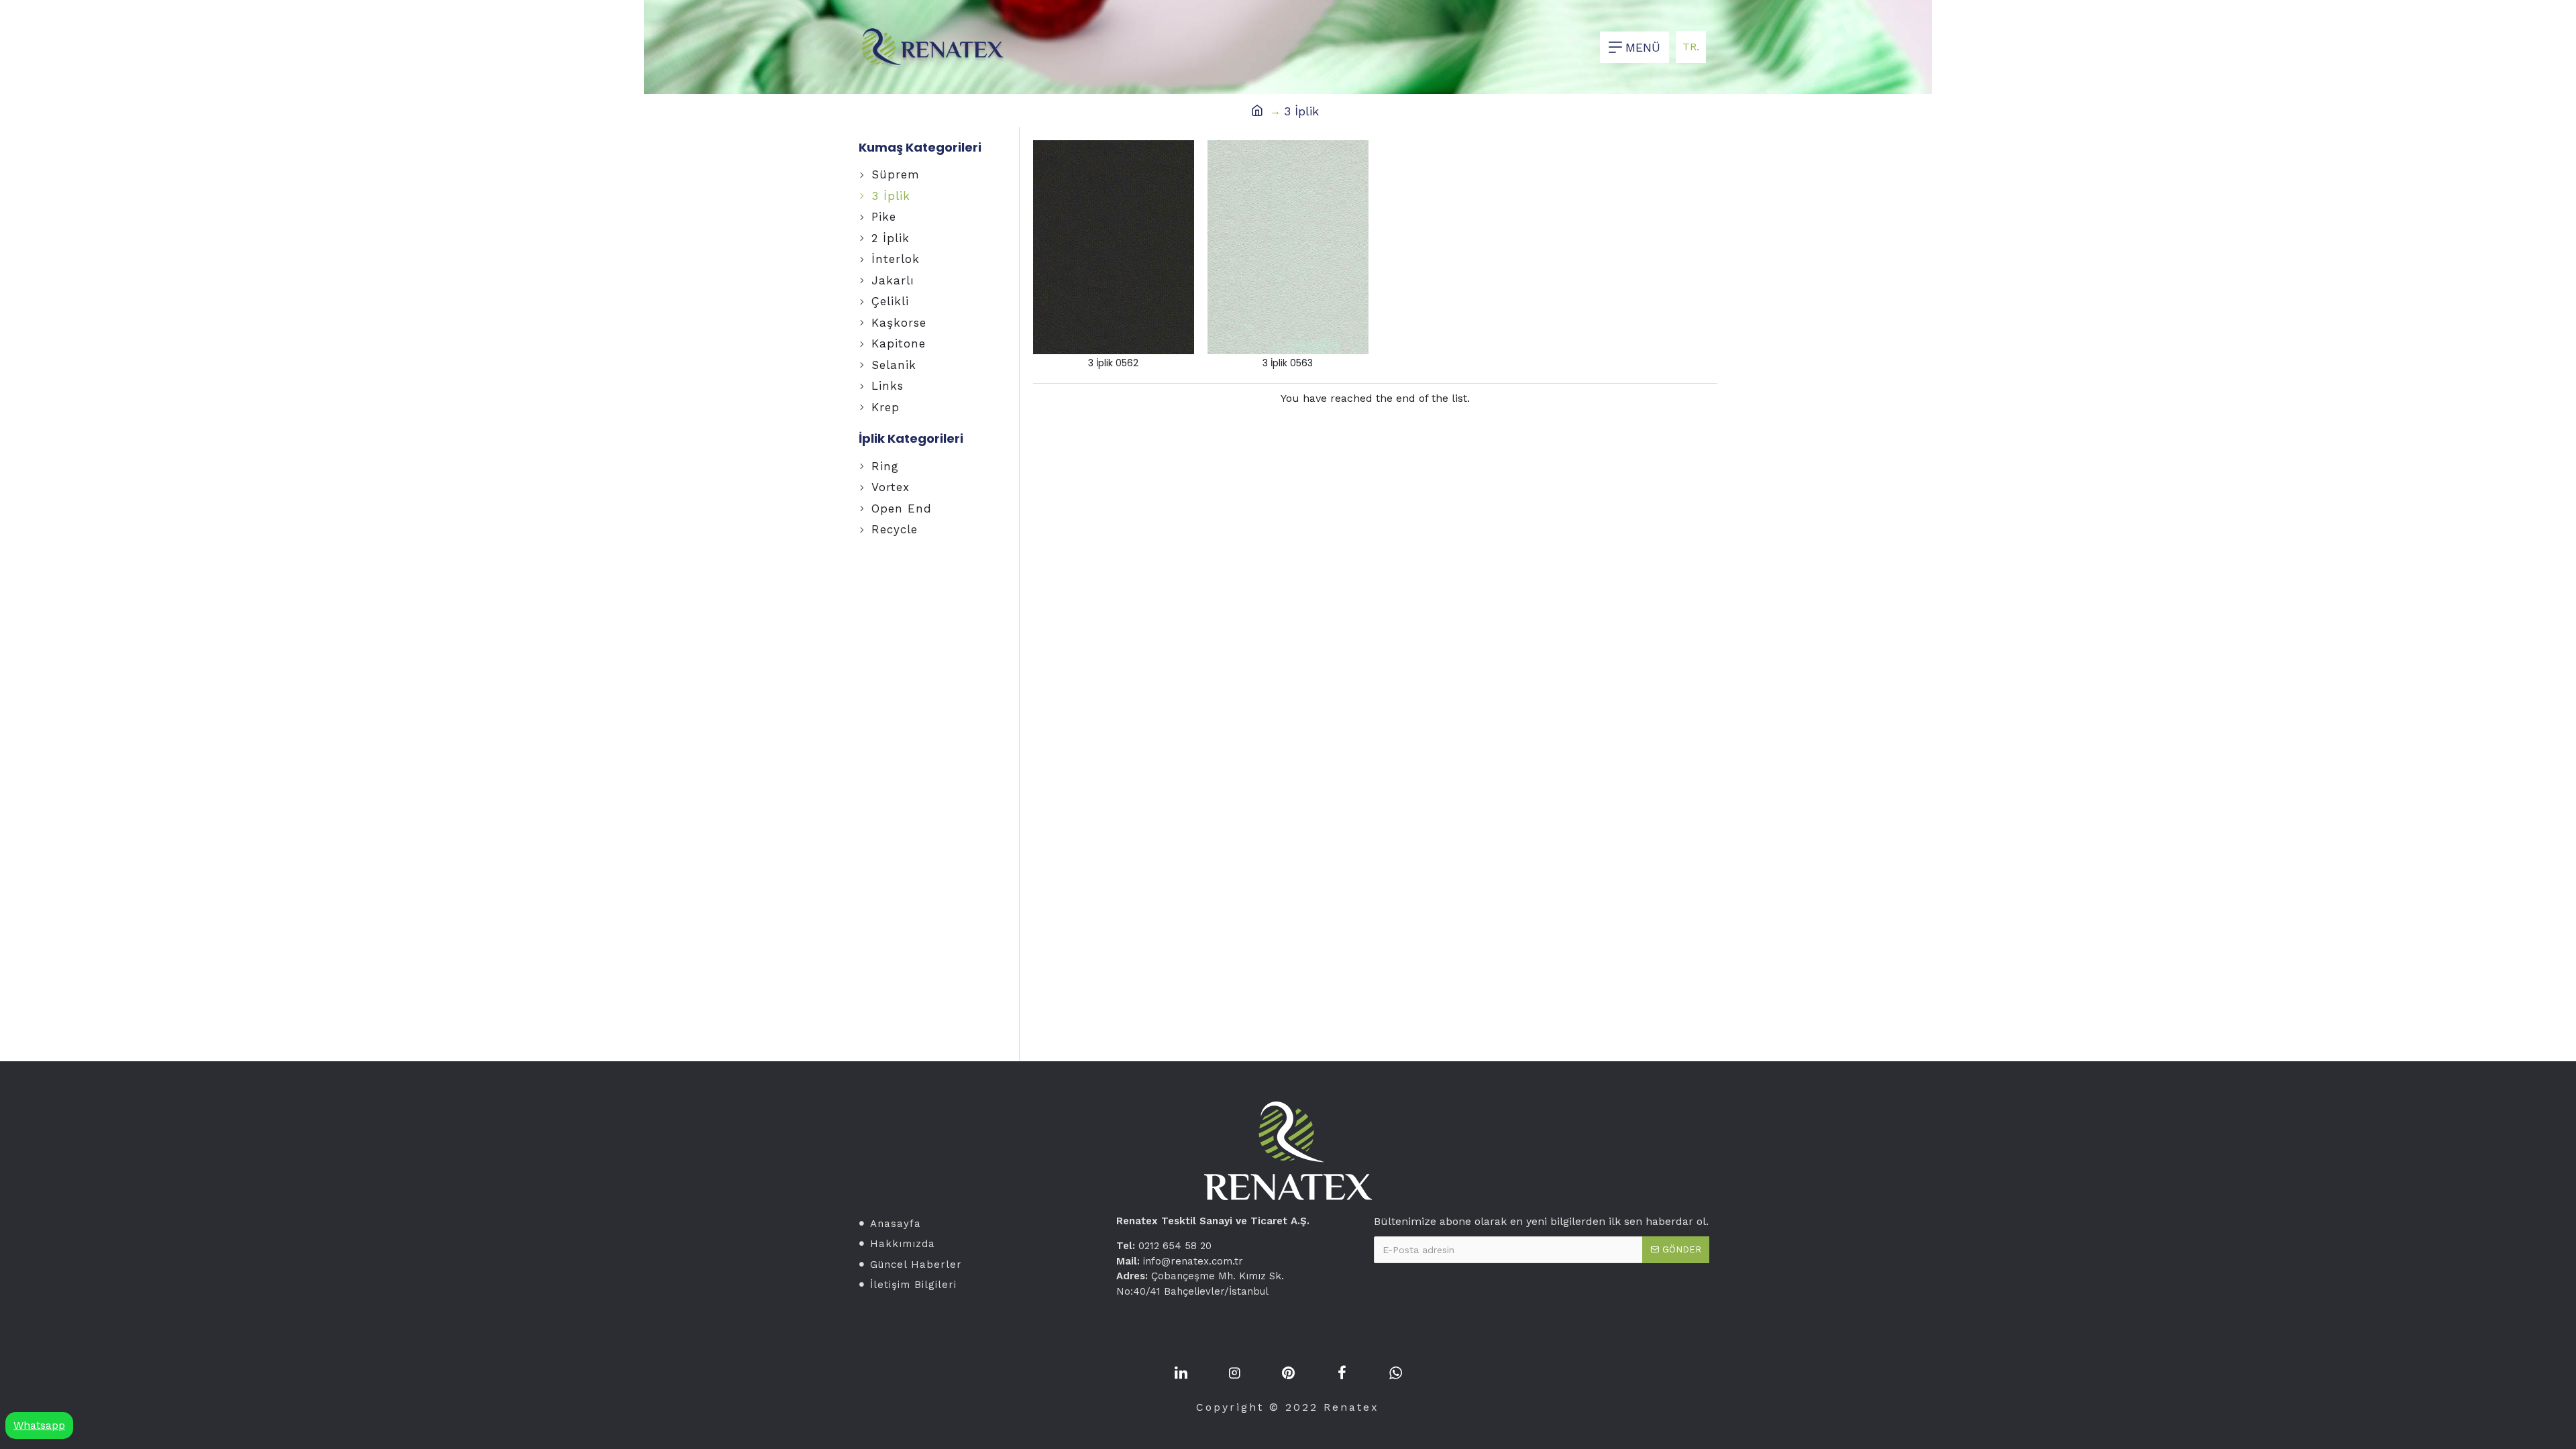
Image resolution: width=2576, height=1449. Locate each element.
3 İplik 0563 (1288, 363)
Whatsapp (39, 1425)
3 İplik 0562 (1113, 363)
